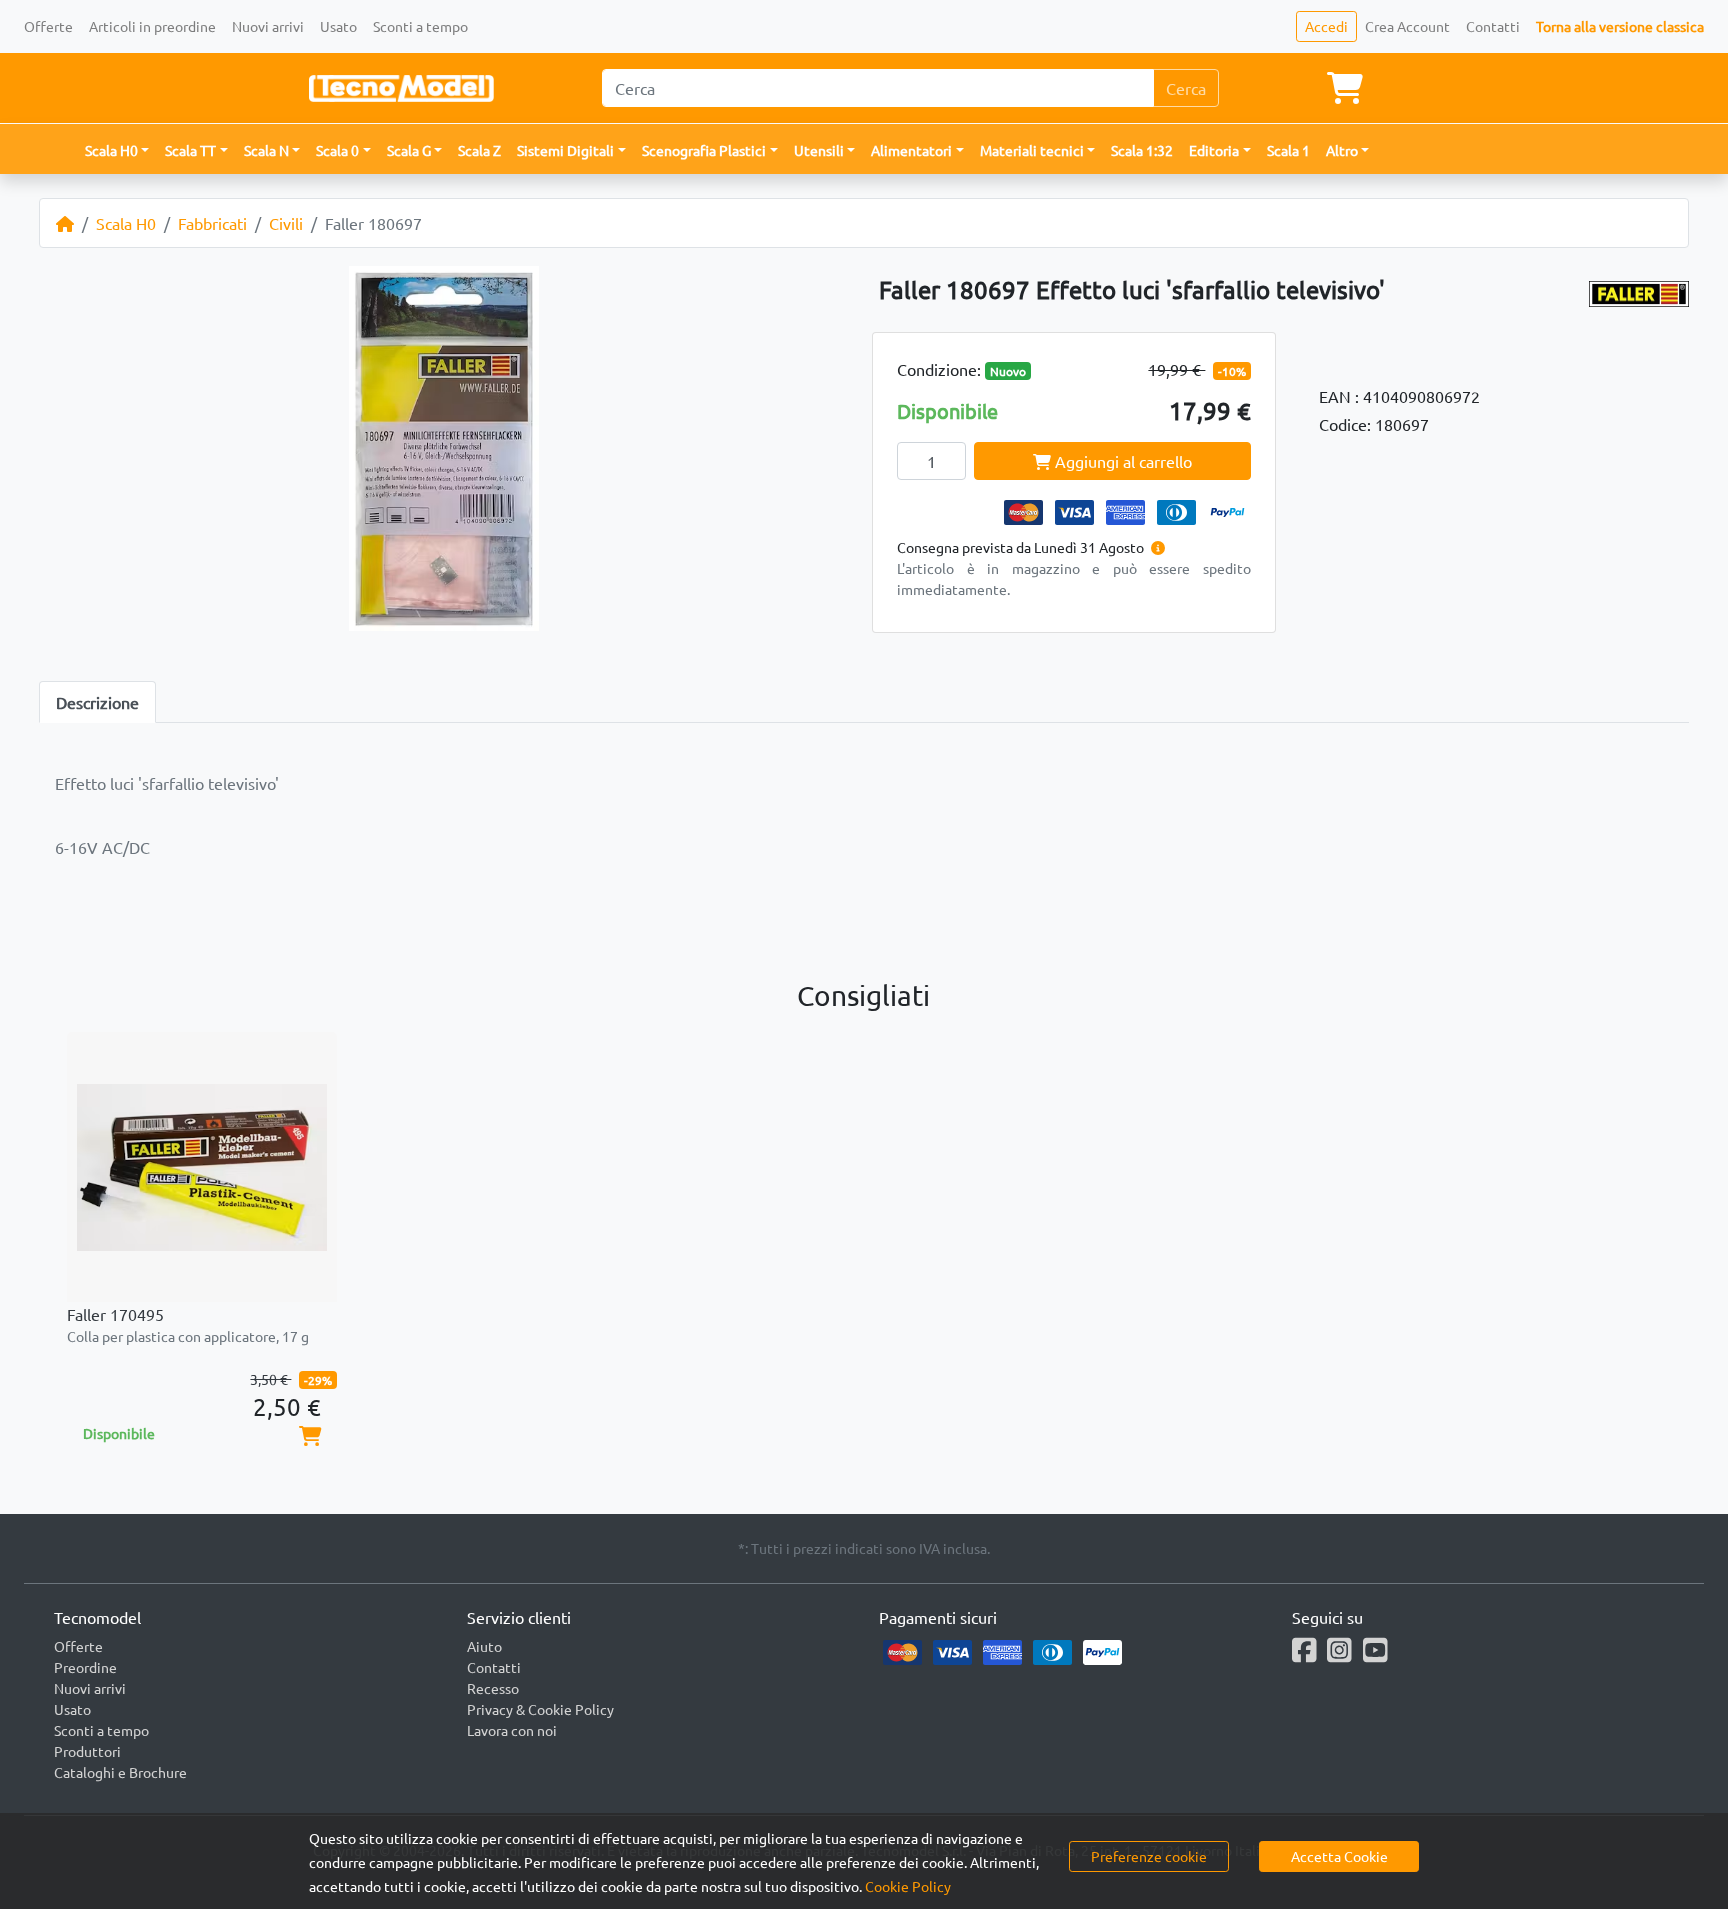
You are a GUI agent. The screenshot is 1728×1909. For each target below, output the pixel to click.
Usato (338, 26)
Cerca (1186, 88)
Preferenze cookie (1149, 1856)
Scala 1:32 (1142, 150)
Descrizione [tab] (97, 702)
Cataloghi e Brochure (120, 1772)
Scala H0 (126, 223)
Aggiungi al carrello (1121, 461)
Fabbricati (212, 223)
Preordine (85, 1667)
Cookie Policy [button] (908, 1886)
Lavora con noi (512, 1730)
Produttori (87, 1751)
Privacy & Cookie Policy (540, 1709)
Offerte (48, 26)
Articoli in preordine (152, 26)
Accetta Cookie (1339, 1856)
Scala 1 (1288, 150)
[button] (117, 150)
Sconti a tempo (420, 26)
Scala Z (479, 150)
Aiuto (484, 1646)
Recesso (493, 1688)
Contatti (1493, 26)
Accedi (1326, 26)
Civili (286, 223)
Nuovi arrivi (268, 26)
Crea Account (1407, 26)
